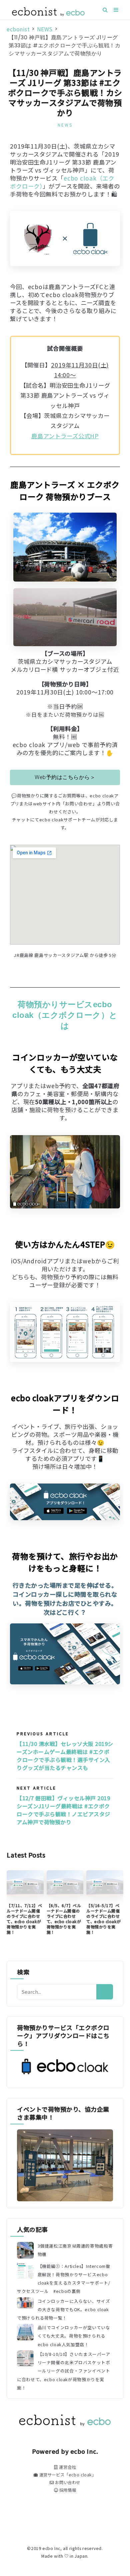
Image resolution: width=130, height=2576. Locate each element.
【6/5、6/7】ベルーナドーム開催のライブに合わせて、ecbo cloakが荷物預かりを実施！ (64, 1919)
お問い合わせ (67, 2482)
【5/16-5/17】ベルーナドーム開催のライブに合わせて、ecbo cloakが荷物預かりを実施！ (104, 1919)
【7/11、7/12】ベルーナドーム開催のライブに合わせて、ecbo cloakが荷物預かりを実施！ (24, 1919)
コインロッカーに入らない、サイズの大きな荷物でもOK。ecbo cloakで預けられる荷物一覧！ (64, 2309)
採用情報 (67, 2490)
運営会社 (67, 2467)
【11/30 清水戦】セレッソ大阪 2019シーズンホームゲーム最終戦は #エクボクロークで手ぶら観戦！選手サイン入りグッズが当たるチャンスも (65, 1756)
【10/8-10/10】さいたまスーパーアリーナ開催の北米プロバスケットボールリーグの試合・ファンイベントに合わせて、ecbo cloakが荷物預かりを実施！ (64, 2371)
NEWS (65, 125)
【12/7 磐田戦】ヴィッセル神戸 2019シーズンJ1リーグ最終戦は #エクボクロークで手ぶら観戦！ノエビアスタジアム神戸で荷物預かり (63, 1810)
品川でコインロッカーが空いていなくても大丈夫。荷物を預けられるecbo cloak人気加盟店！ (74, 2336)
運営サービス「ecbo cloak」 (67, 2475)
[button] (65, 777)
